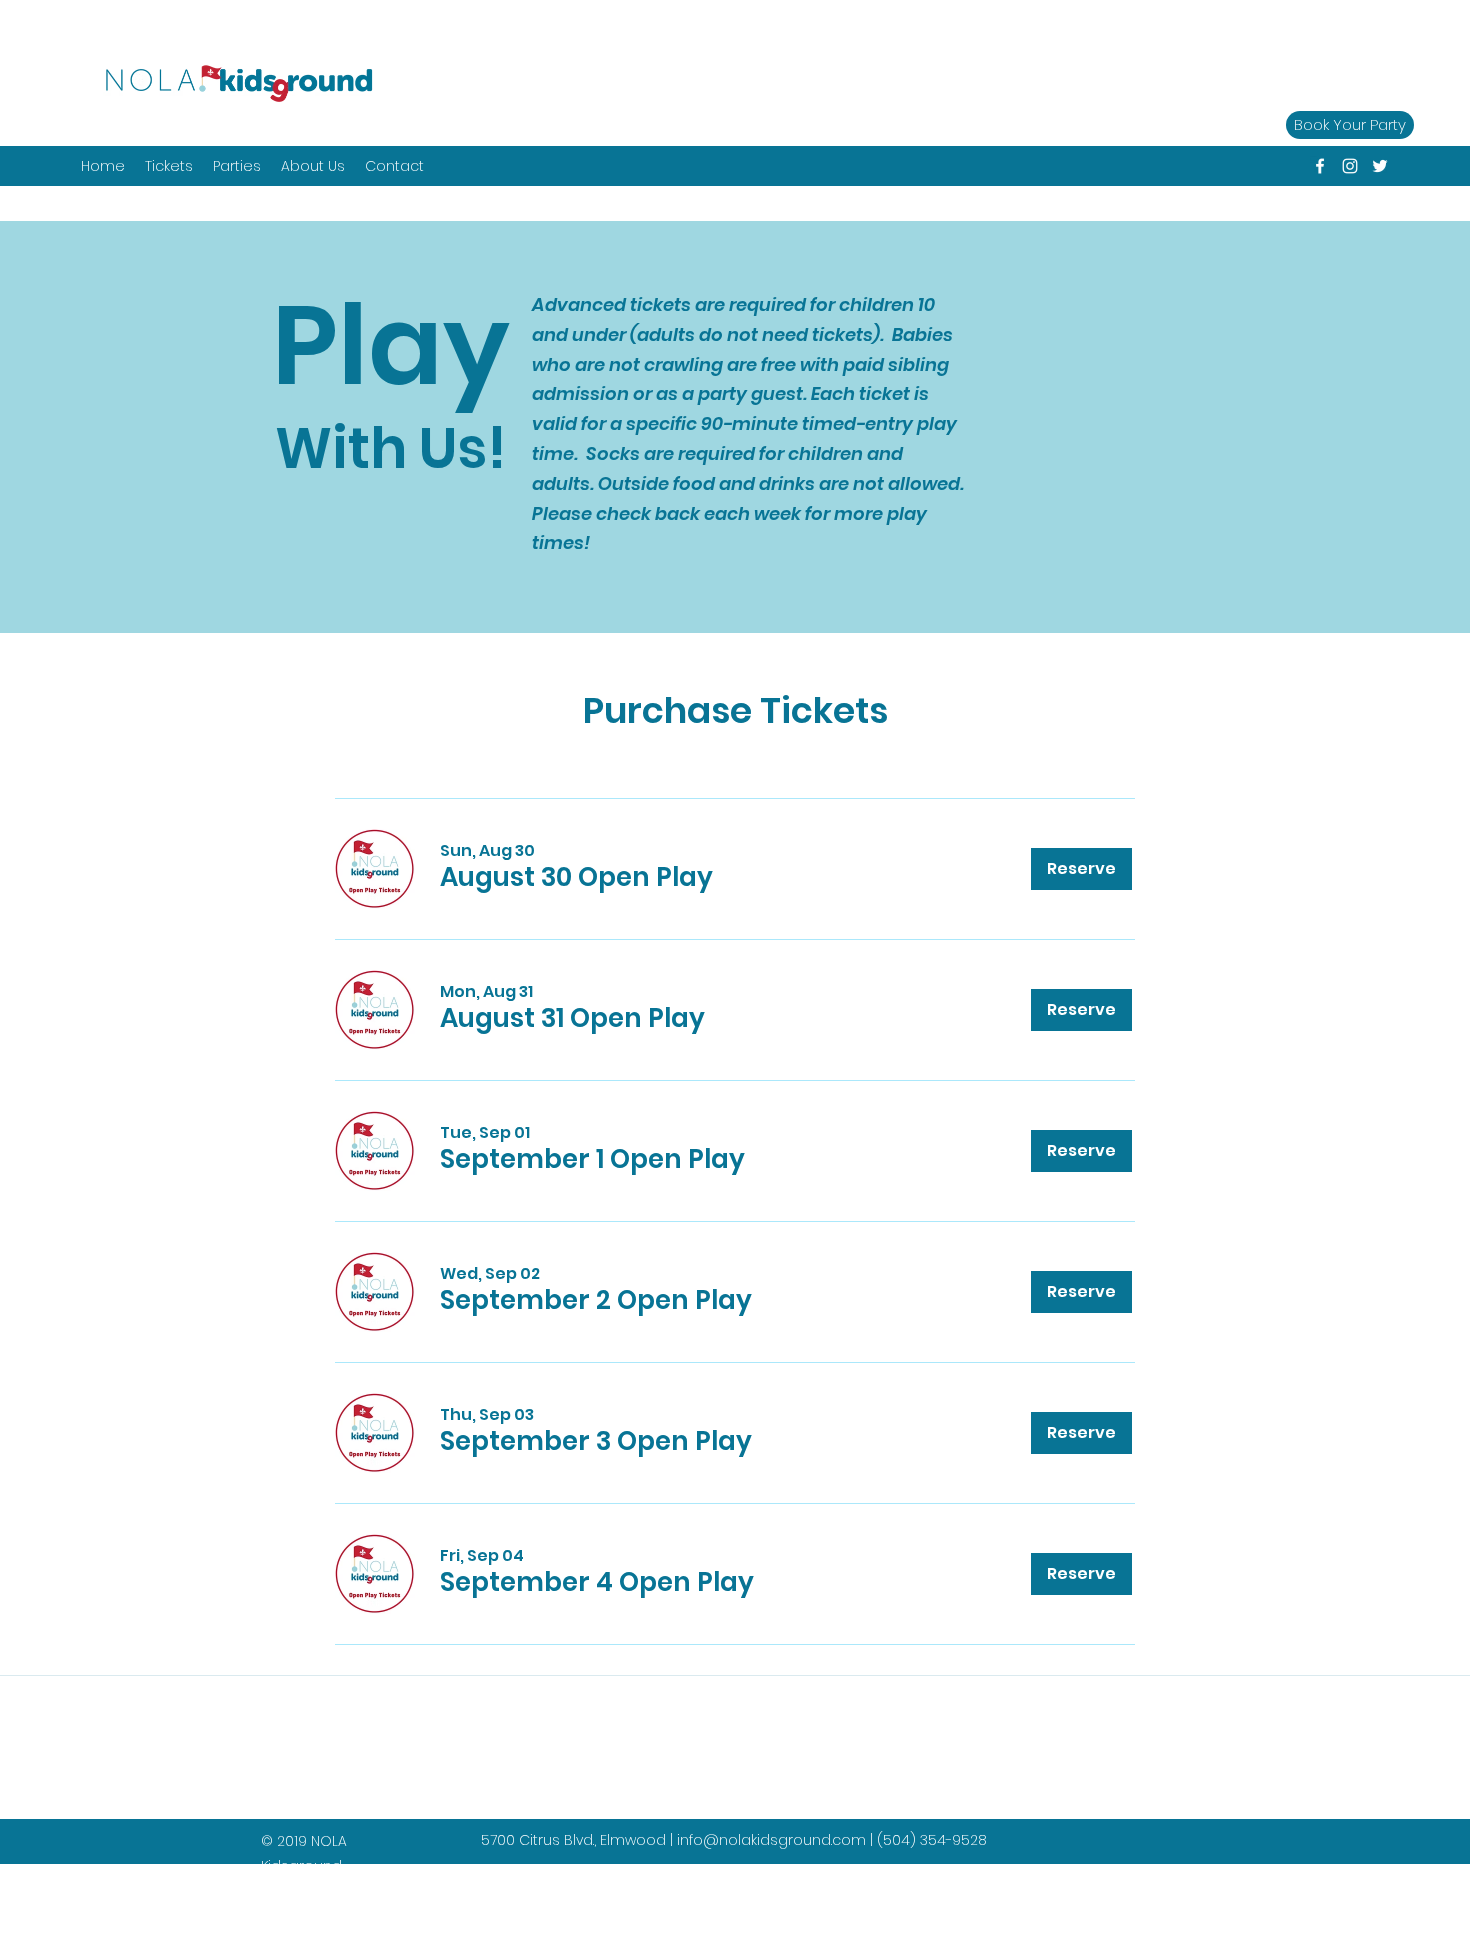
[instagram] (1350, 166)
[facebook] (1320, 166)
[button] (237, 166)
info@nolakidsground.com (771, 1840)
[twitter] (1380, 166)
